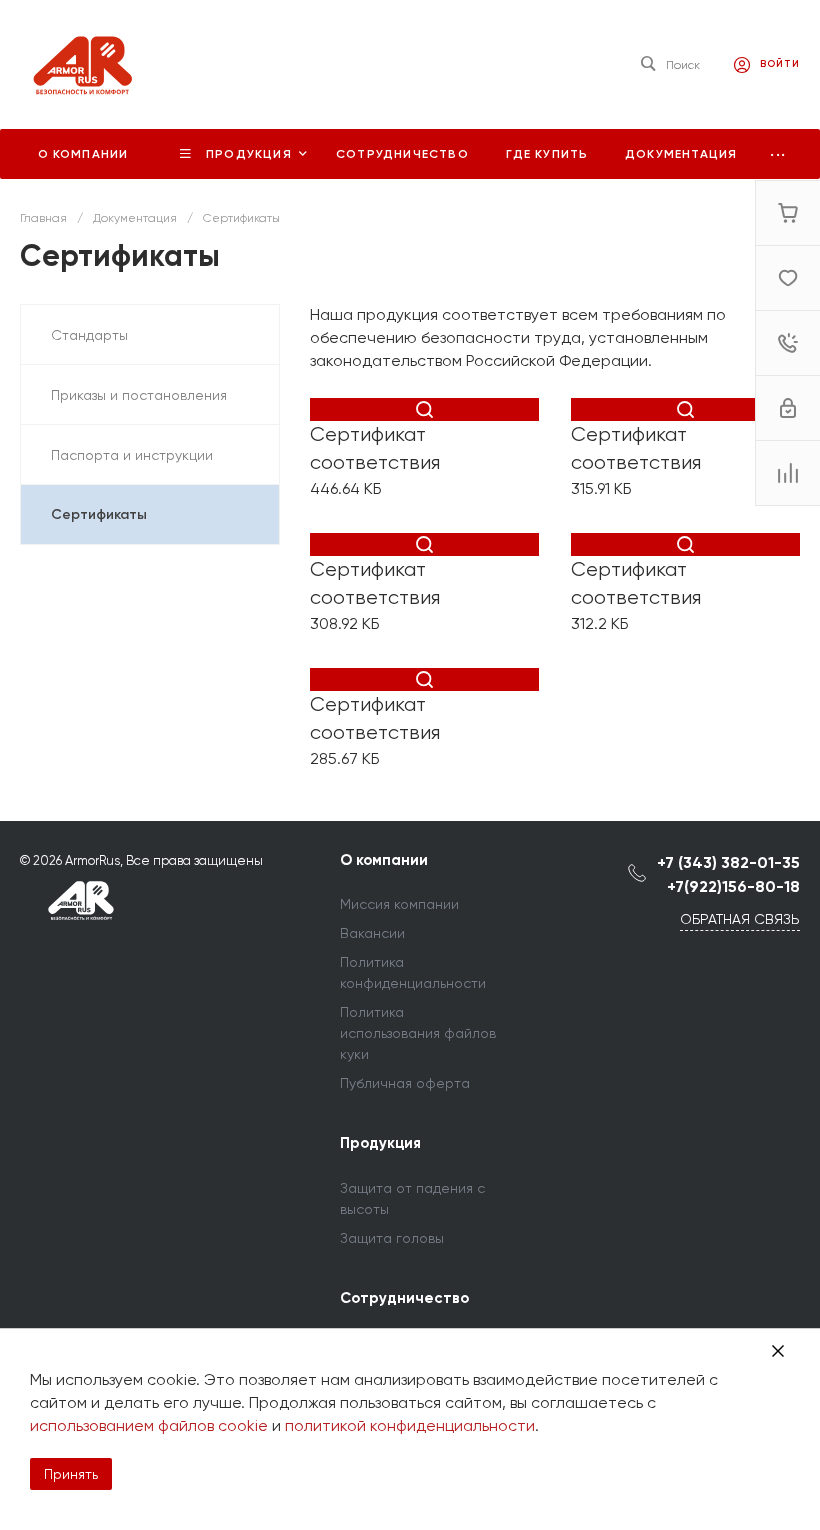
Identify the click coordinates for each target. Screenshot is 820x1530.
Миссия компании (399, 904)
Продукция (380, 1143)
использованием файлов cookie (149, 1425)
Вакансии (372, 933)
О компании (384, 860)
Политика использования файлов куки (418, 1033)
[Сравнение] (788, 473)
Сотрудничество (404, 1298)
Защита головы (392, 1238)
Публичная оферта (405, 1083)
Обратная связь (740, 919)
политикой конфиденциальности (410, 1425)
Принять (71, 1474)
